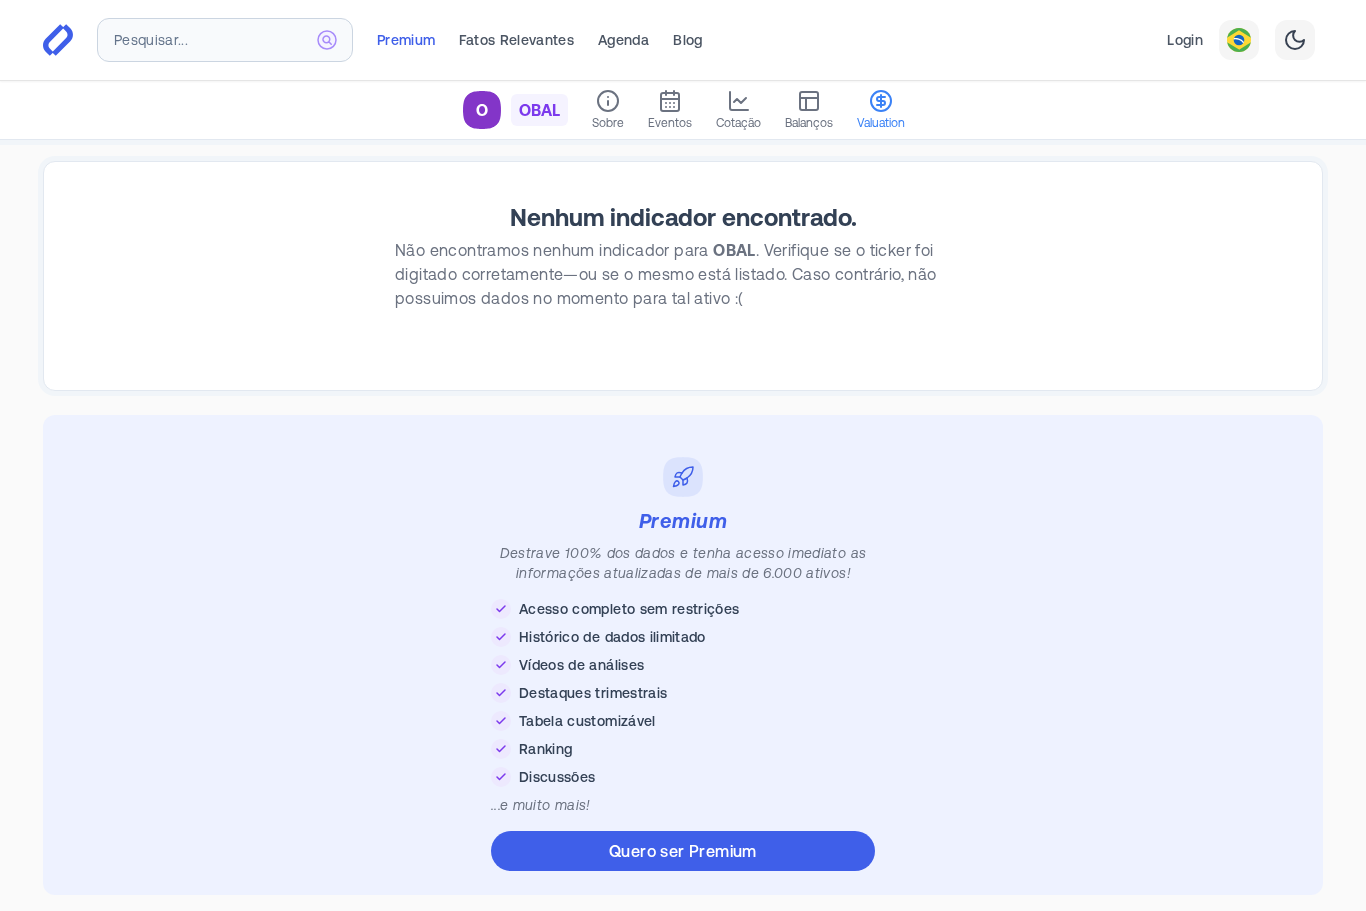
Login (1185, 40)
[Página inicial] (58, 40)
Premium (406, 40)
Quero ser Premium (683, 851)
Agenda (623, 40)
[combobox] (225, 40)
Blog (687, 40)
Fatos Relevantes (516, 40)
